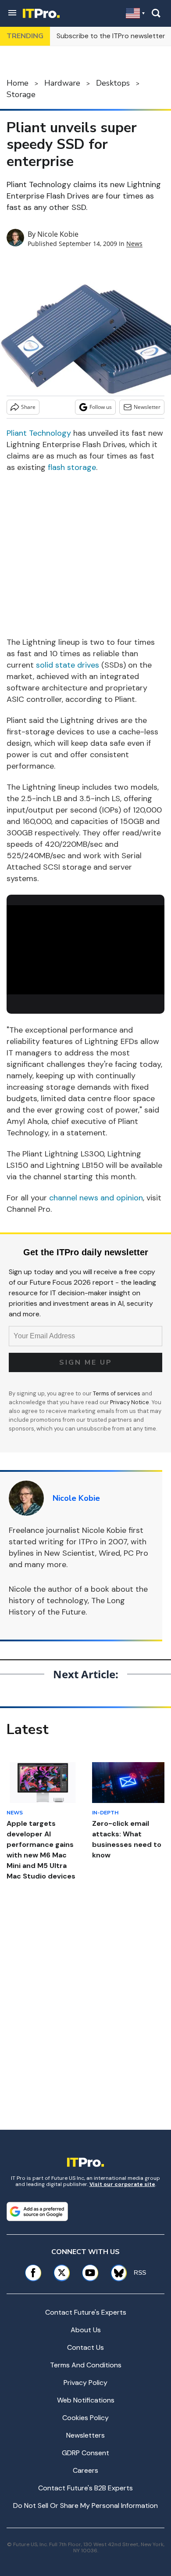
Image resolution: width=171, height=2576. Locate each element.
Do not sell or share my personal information (85, 2506)
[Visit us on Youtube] (90, 2273)
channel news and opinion (96, 1198)
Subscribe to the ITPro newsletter (111, 36)
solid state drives (68, 665)
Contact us (85, 2347)
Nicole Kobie (58, 234)
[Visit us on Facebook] (33, 2273)
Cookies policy (85, 2418)
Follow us (101, 407)
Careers (85, 2470)
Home (18, 83)
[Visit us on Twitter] (62, 2273)
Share (28, 407)
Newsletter (147, 407)
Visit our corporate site (122, 2184)
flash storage (72, 467)
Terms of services (117, 1393)
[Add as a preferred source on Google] (37, 2211)
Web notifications (86, 2400)
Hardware (62, 83)
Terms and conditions (86, 2365)
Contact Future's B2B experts (85, 2488)
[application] (85, 950)
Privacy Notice (130, 1402)
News (134, 244)
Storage (21, 94)
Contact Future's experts (86, 2312)
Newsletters (85, 2435)
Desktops (113, 83)
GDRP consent (85, 2453)
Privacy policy (85, 2383)
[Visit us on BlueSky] (116, 2273)
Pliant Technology (39, 433)
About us (86, 2330)
